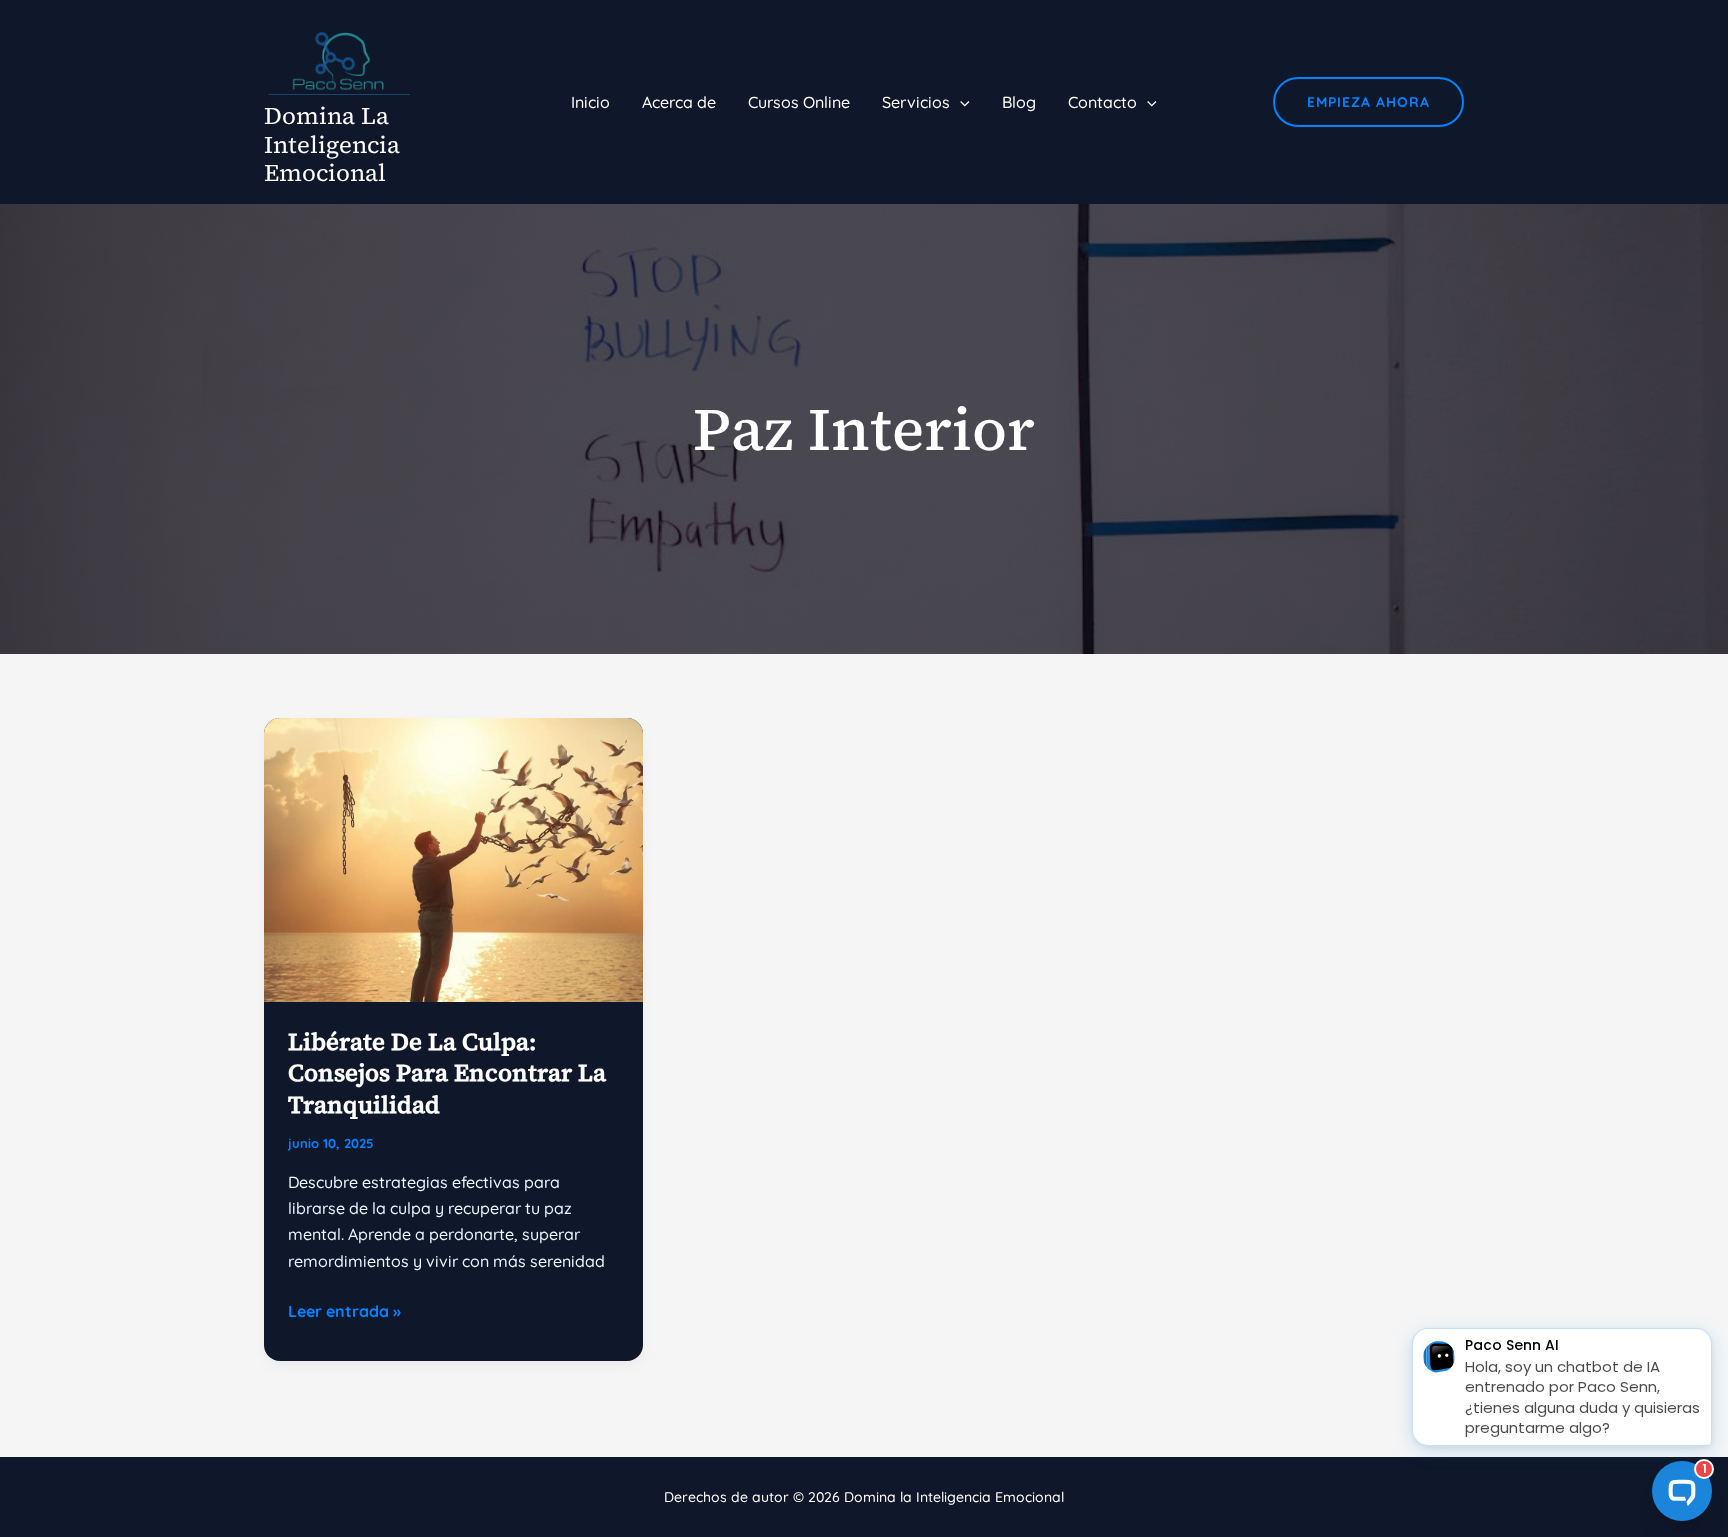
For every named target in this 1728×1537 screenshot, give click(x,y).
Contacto (1102, 102)
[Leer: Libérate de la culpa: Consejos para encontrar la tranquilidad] (453, 858)
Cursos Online (799, 102)
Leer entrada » (344, 1312)
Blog (1019, 102)
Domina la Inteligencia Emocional (332, 144)
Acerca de (679, 102)
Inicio (590, 102)
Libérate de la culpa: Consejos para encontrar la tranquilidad (447, 1072)
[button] (960, 102)
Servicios (916, 102)
